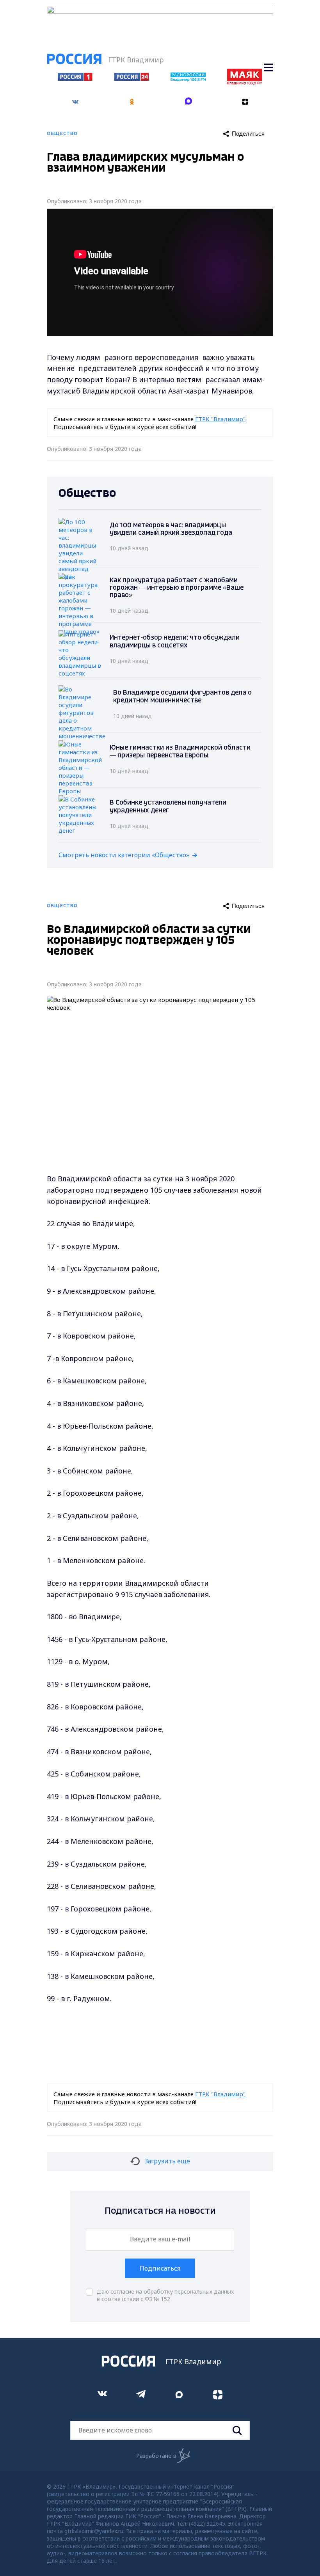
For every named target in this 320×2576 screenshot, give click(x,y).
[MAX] (188, 102)
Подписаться (160, 2268)
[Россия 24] (132, 78)
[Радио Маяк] (245, 83)
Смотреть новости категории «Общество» (124, 855)
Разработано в (156, 2456)
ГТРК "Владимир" (220, 419)
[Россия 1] (75, 78)
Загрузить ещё (167, 2161)
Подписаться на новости (160, 2211)
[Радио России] (188, 79)
